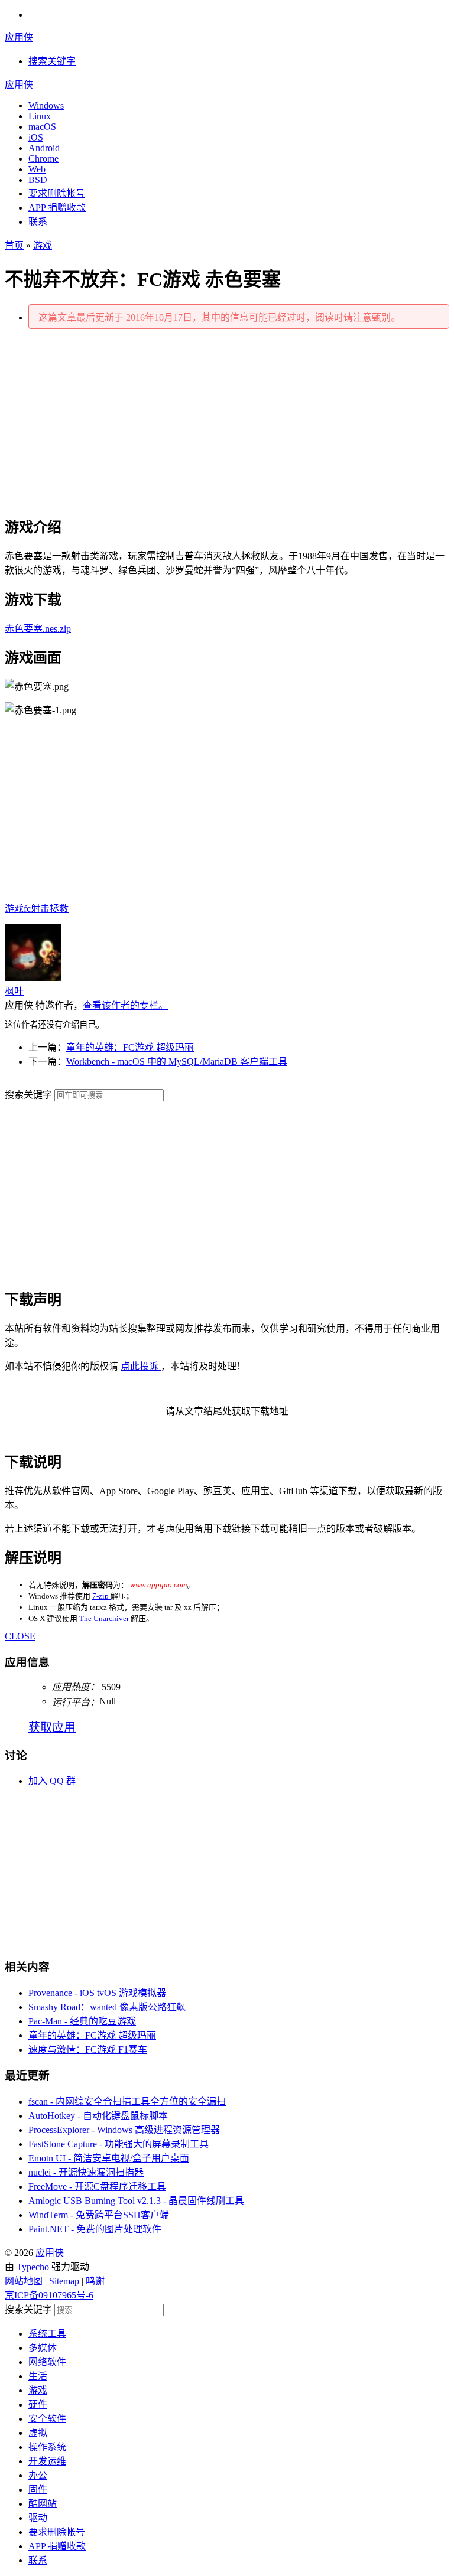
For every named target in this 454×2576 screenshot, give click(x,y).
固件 (38, 2489)
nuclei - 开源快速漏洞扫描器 (86, 2172)
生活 (38, 2376)
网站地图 (24, 2281)
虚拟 (38, 2433)
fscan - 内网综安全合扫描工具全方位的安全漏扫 (127, 2101)
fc (27, 909)
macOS (42, 127)
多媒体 (43, 2348)
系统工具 (47, 2334)
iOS (36, 137)
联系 (38, 222)
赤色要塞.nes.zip (38, 629)
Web (37, 169)
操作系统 (47, 2447)
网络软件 (47, 2362)
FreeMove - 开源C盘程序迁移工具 (97, 2187)
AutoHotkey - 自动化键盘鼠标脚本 (98, 2116)
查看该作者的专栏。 (125, 1005)
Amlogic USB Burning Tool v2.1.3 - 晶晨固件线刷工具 (136, 2201)
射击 (40, 909)
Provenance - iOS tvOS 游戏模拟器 (97, 1993)
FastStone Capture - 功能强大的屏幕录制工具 (119, 2144)
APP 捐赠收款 (57, 208)
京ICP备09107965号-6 (49, 2295)
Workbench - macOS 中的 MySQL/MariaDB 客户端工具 (177, 1062)
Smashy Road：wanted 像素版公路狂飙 (107, 2007)
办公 (38, 2475)
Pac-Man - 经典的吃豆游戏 (82, 2021)
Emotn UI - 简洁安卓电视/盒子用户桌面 (109, 2158)
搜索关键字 (28, 1095)
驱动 (38, 2518)
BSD (38, 180)
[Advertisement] (227, 421)
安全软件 (47, 2419)
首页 (14, 245)
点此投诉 (141, 1366)
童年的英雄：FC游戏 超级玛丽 (130, 1047)
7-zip (101, 1596)
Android (44, 148)
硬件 (38, 2404)
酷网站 (43, 2504)
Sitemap (64, 2281)
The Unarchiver (105, 1618)
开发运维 (47, 2461)
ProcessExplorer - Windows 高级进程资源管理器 (124, 2130)
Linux (40, 116)
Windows (46, 105)
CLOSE (20, 1636)
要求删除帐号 (57, 193)
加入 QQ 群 (52, 1781)
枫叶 (14, 991)
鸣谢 (95, 2281)
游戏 (43, 245)
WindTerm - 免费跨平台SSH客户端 (99, 2215)
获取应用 (52, 1727)
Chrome (43, 159)
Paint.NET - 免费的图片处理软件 (95, 2229)
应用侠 (19, 38)
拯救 (59, 909)
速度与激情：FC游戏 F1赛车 (88, 2050)
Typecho (33, 2267)
